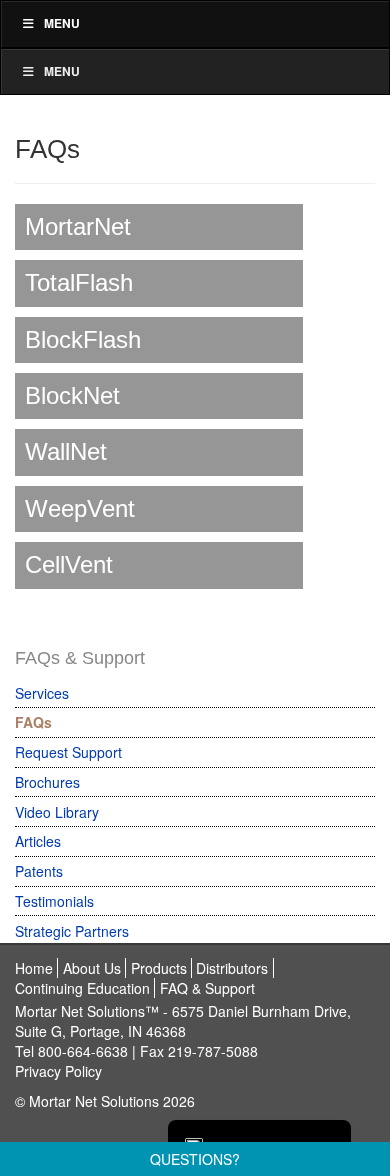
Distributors (232, 968)
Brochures (47, 782)
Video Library (57, 812)
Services (42, 693)
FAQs (33, 722)
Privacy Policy (58, 1071)
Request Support (68, 752)
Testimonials (54, 901)
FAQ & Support (207, 988)
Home (34, 968)
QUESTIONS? (195, 1159)
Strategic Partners (72, 931)
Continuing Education (82, 988)
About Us (92, 968)
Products (159, 968)
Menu (62, 23)
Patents (39, 871)
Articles (38, 841)
